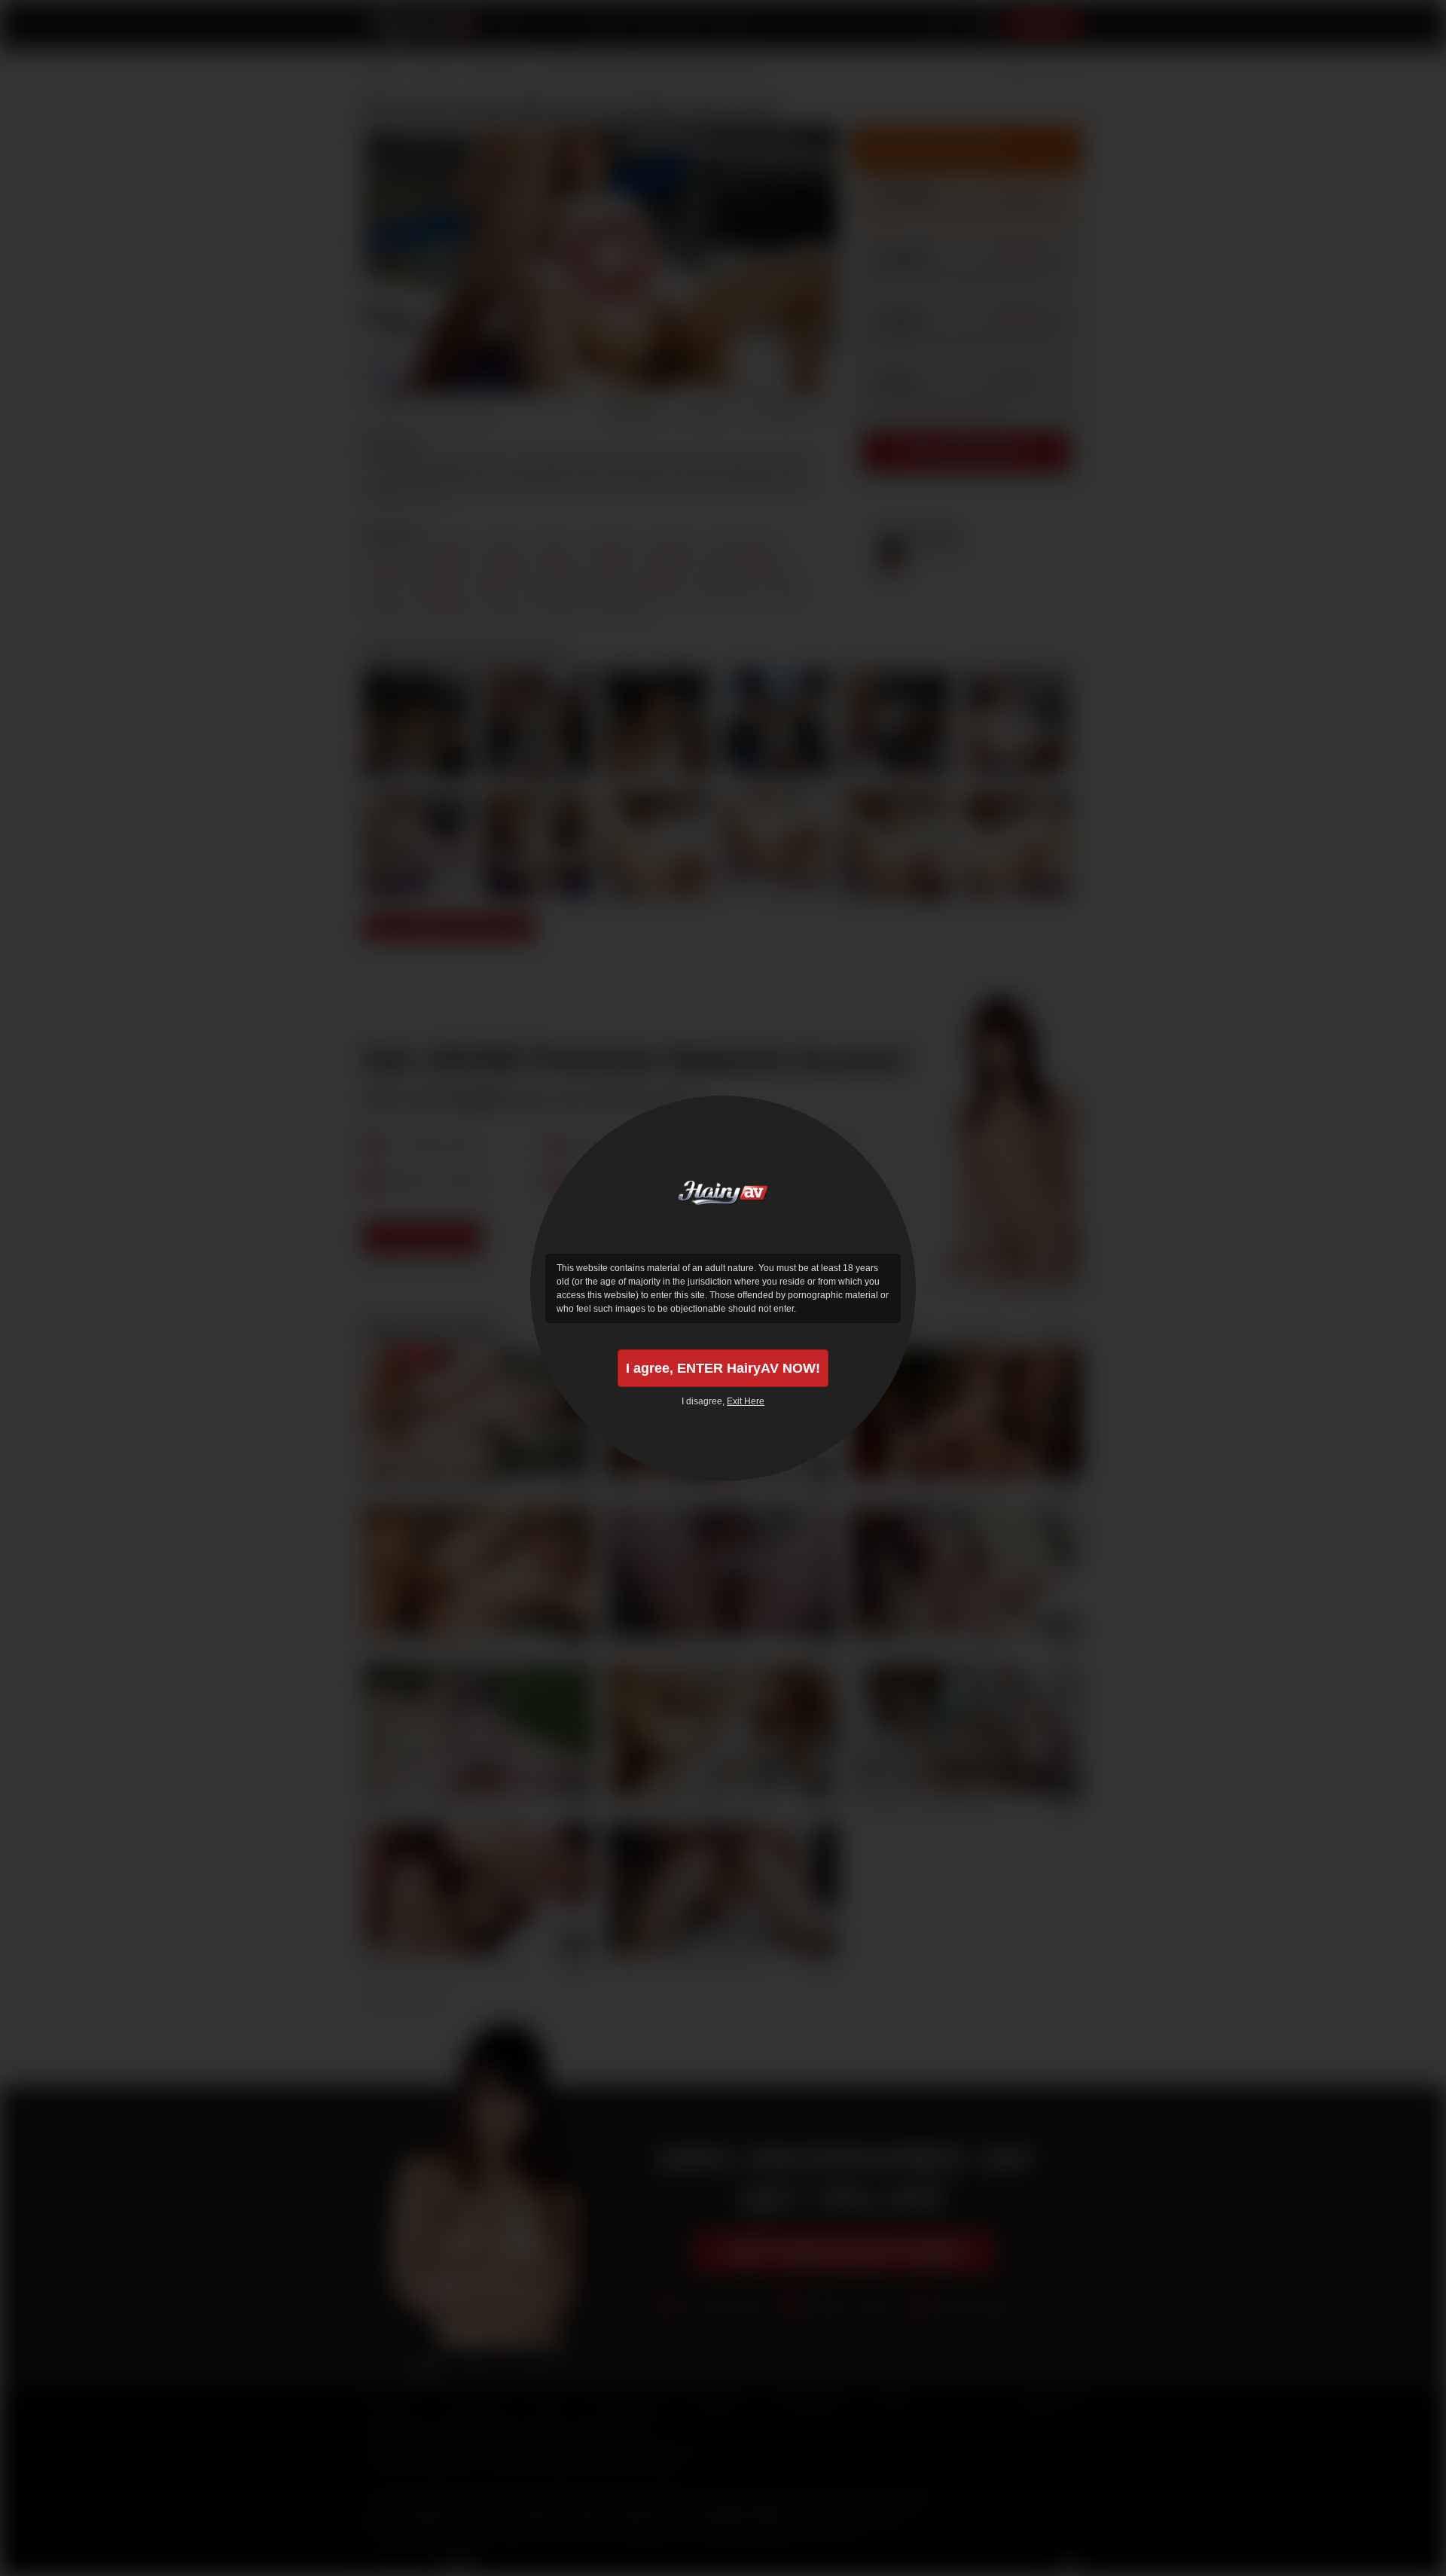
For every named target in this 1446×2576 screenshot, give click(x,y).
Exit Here (746, 1401)
